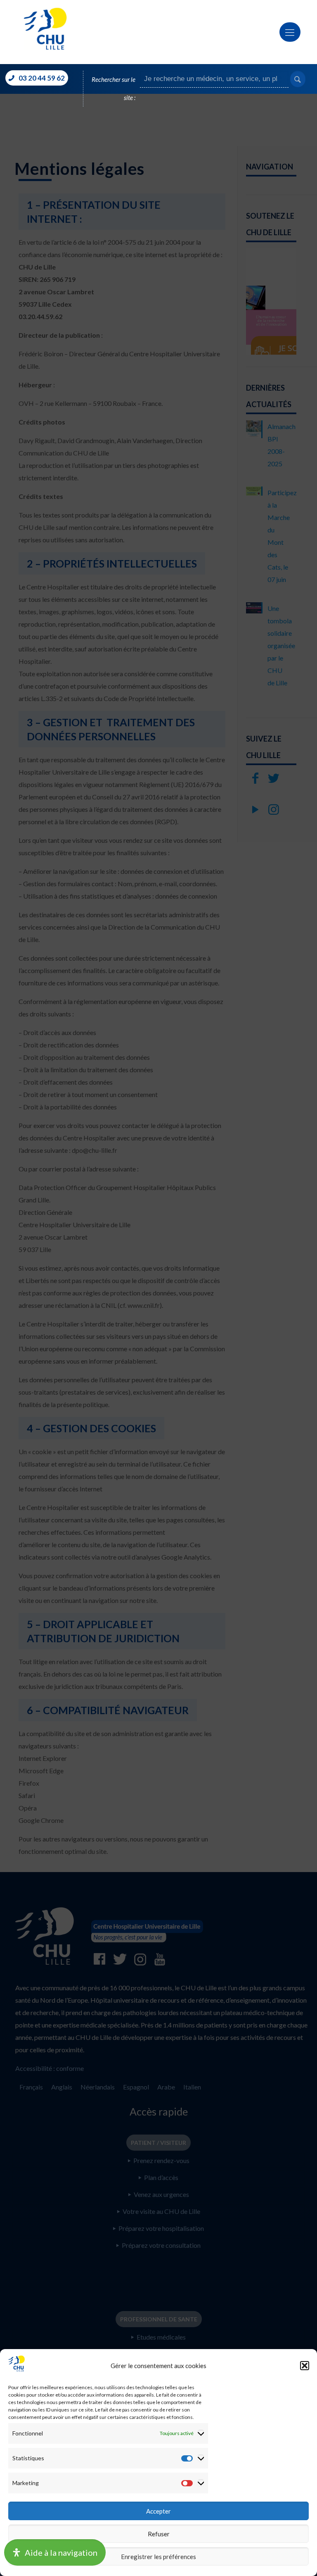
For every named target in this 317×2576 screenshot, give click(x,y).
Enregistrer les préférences (158, 2557)
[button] (305, 2366)
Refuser (159, 2534)
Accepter (158, 2511)
